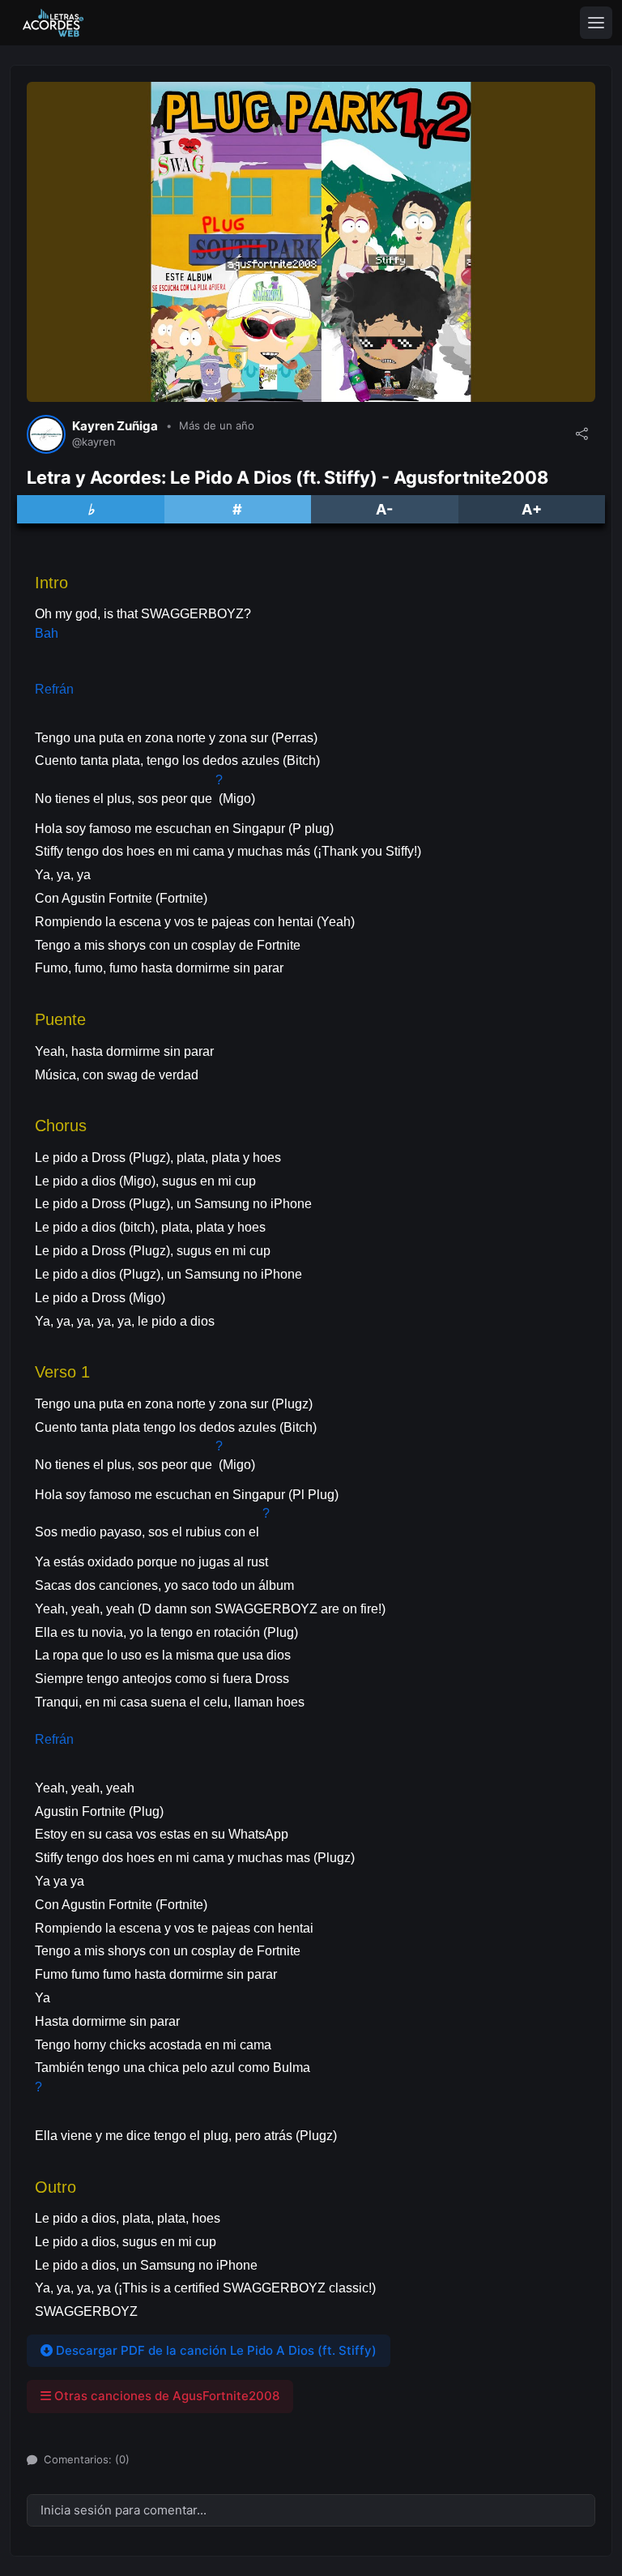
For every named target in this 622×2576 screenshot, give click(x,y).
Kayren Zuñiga (115, 426)
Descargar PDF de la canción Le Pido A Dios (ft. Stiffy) (215, 2350)
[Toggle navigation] (596, 23)
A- (384, 509)
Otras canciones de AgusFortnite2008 (165, 2396)
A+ (532, 509)
